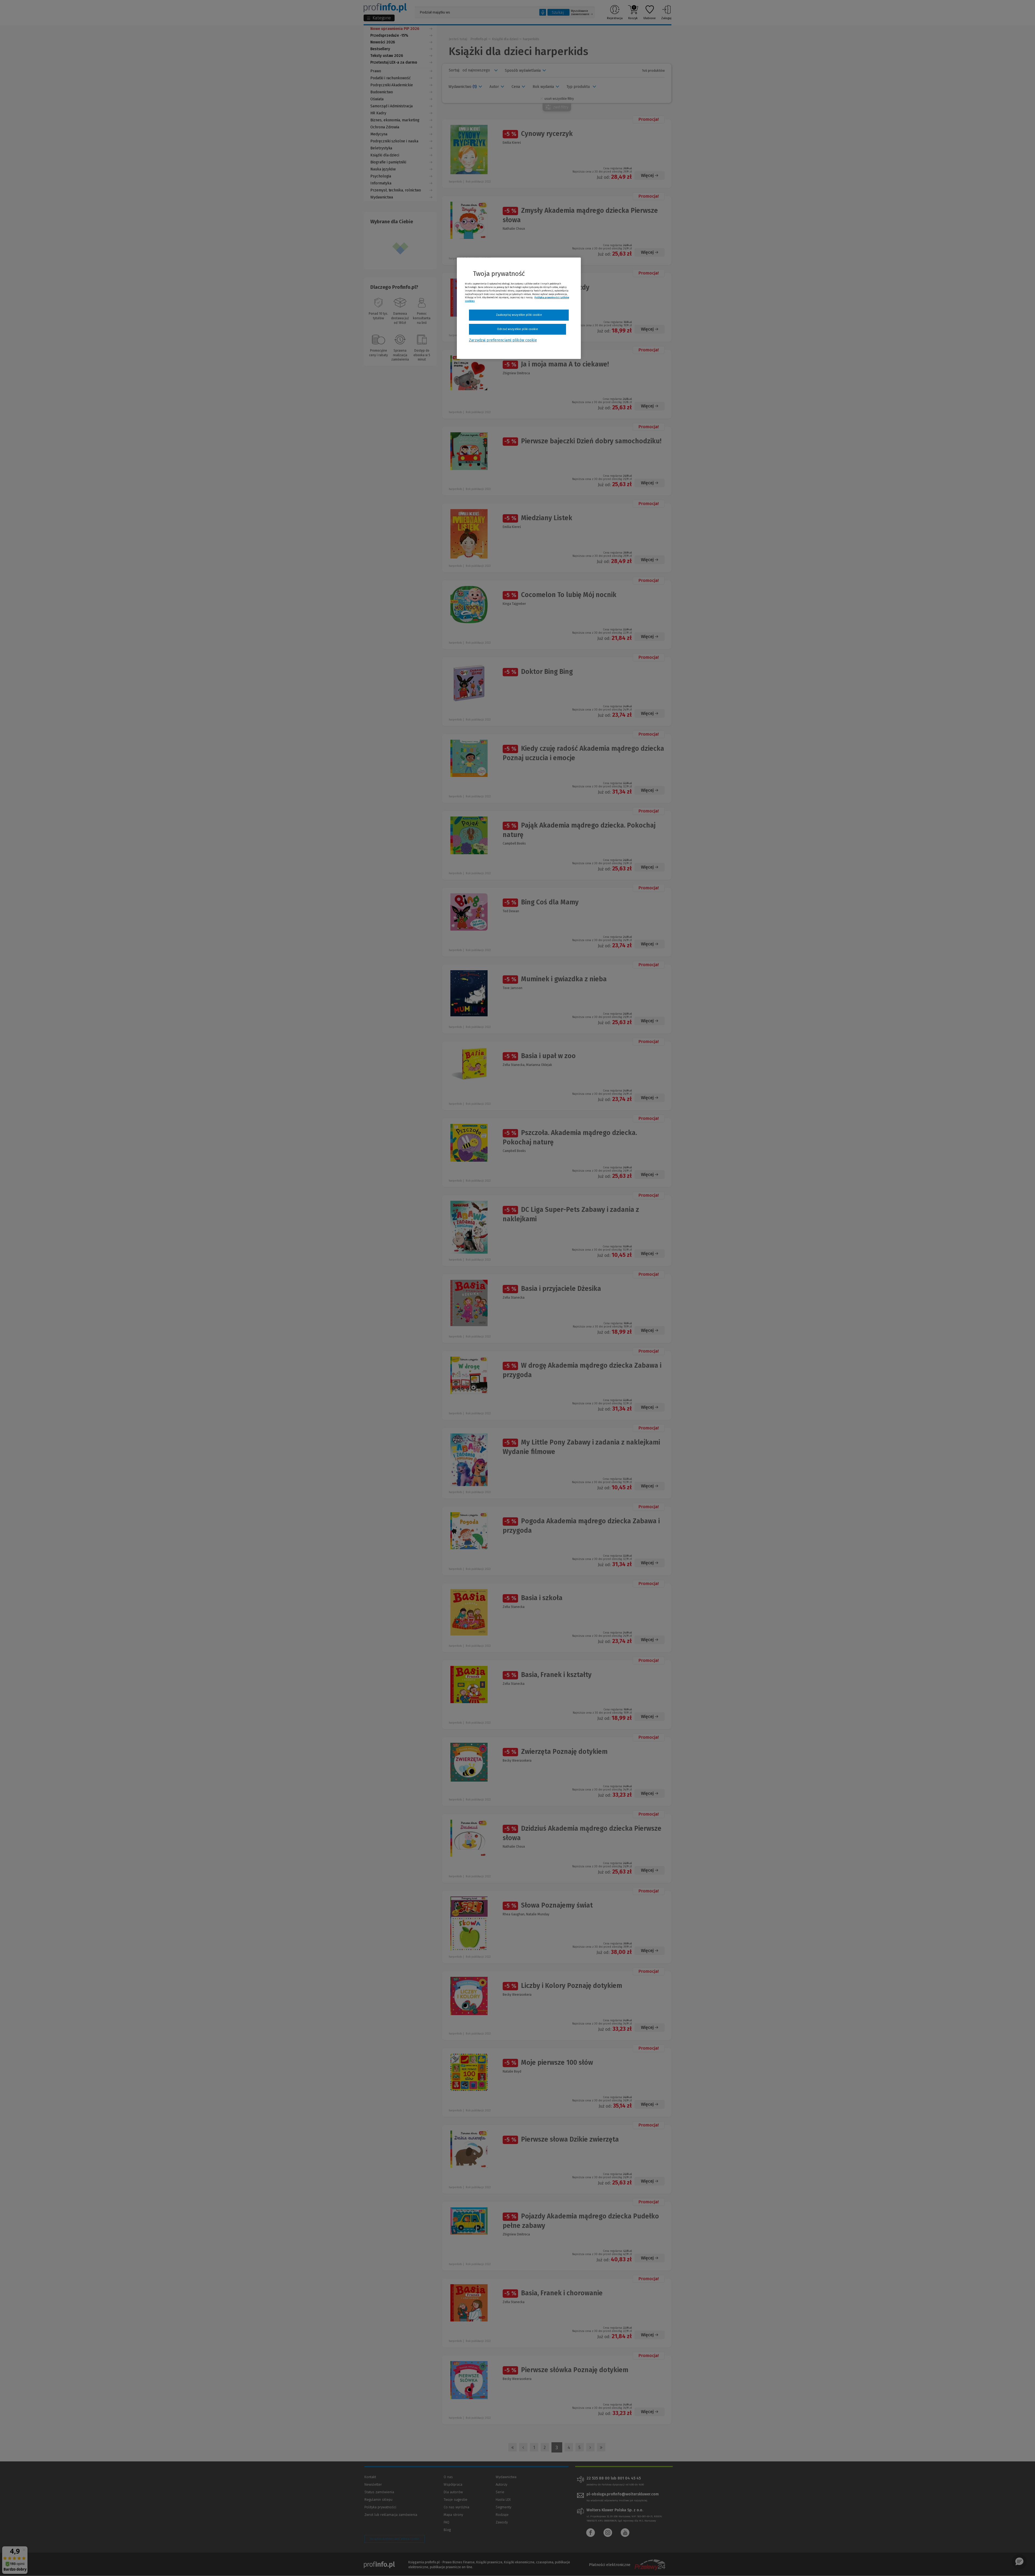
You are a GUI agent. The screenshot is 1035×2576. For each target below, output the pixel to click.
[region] (519, 308)
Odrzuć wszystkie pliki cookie (517, 329)
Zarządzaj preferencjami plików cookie (503, 340)
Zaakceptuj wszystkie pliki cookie (519, 315)
